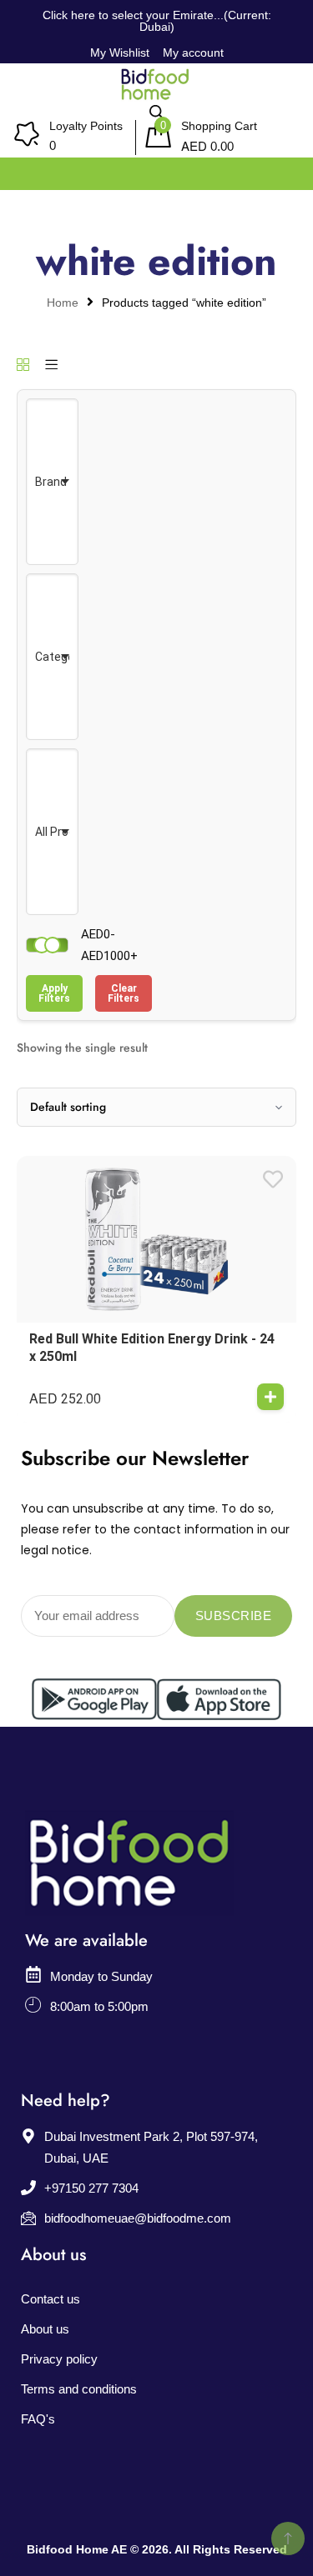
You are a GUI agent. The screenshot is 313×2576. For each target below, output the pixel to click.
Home (63, 303)
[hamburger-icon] (282, 170)
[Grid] (23, 366)
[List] (51, 366)
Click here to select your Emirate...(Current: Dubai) (157, 21)
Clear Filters (124, 993)
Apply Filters (54, 993)
